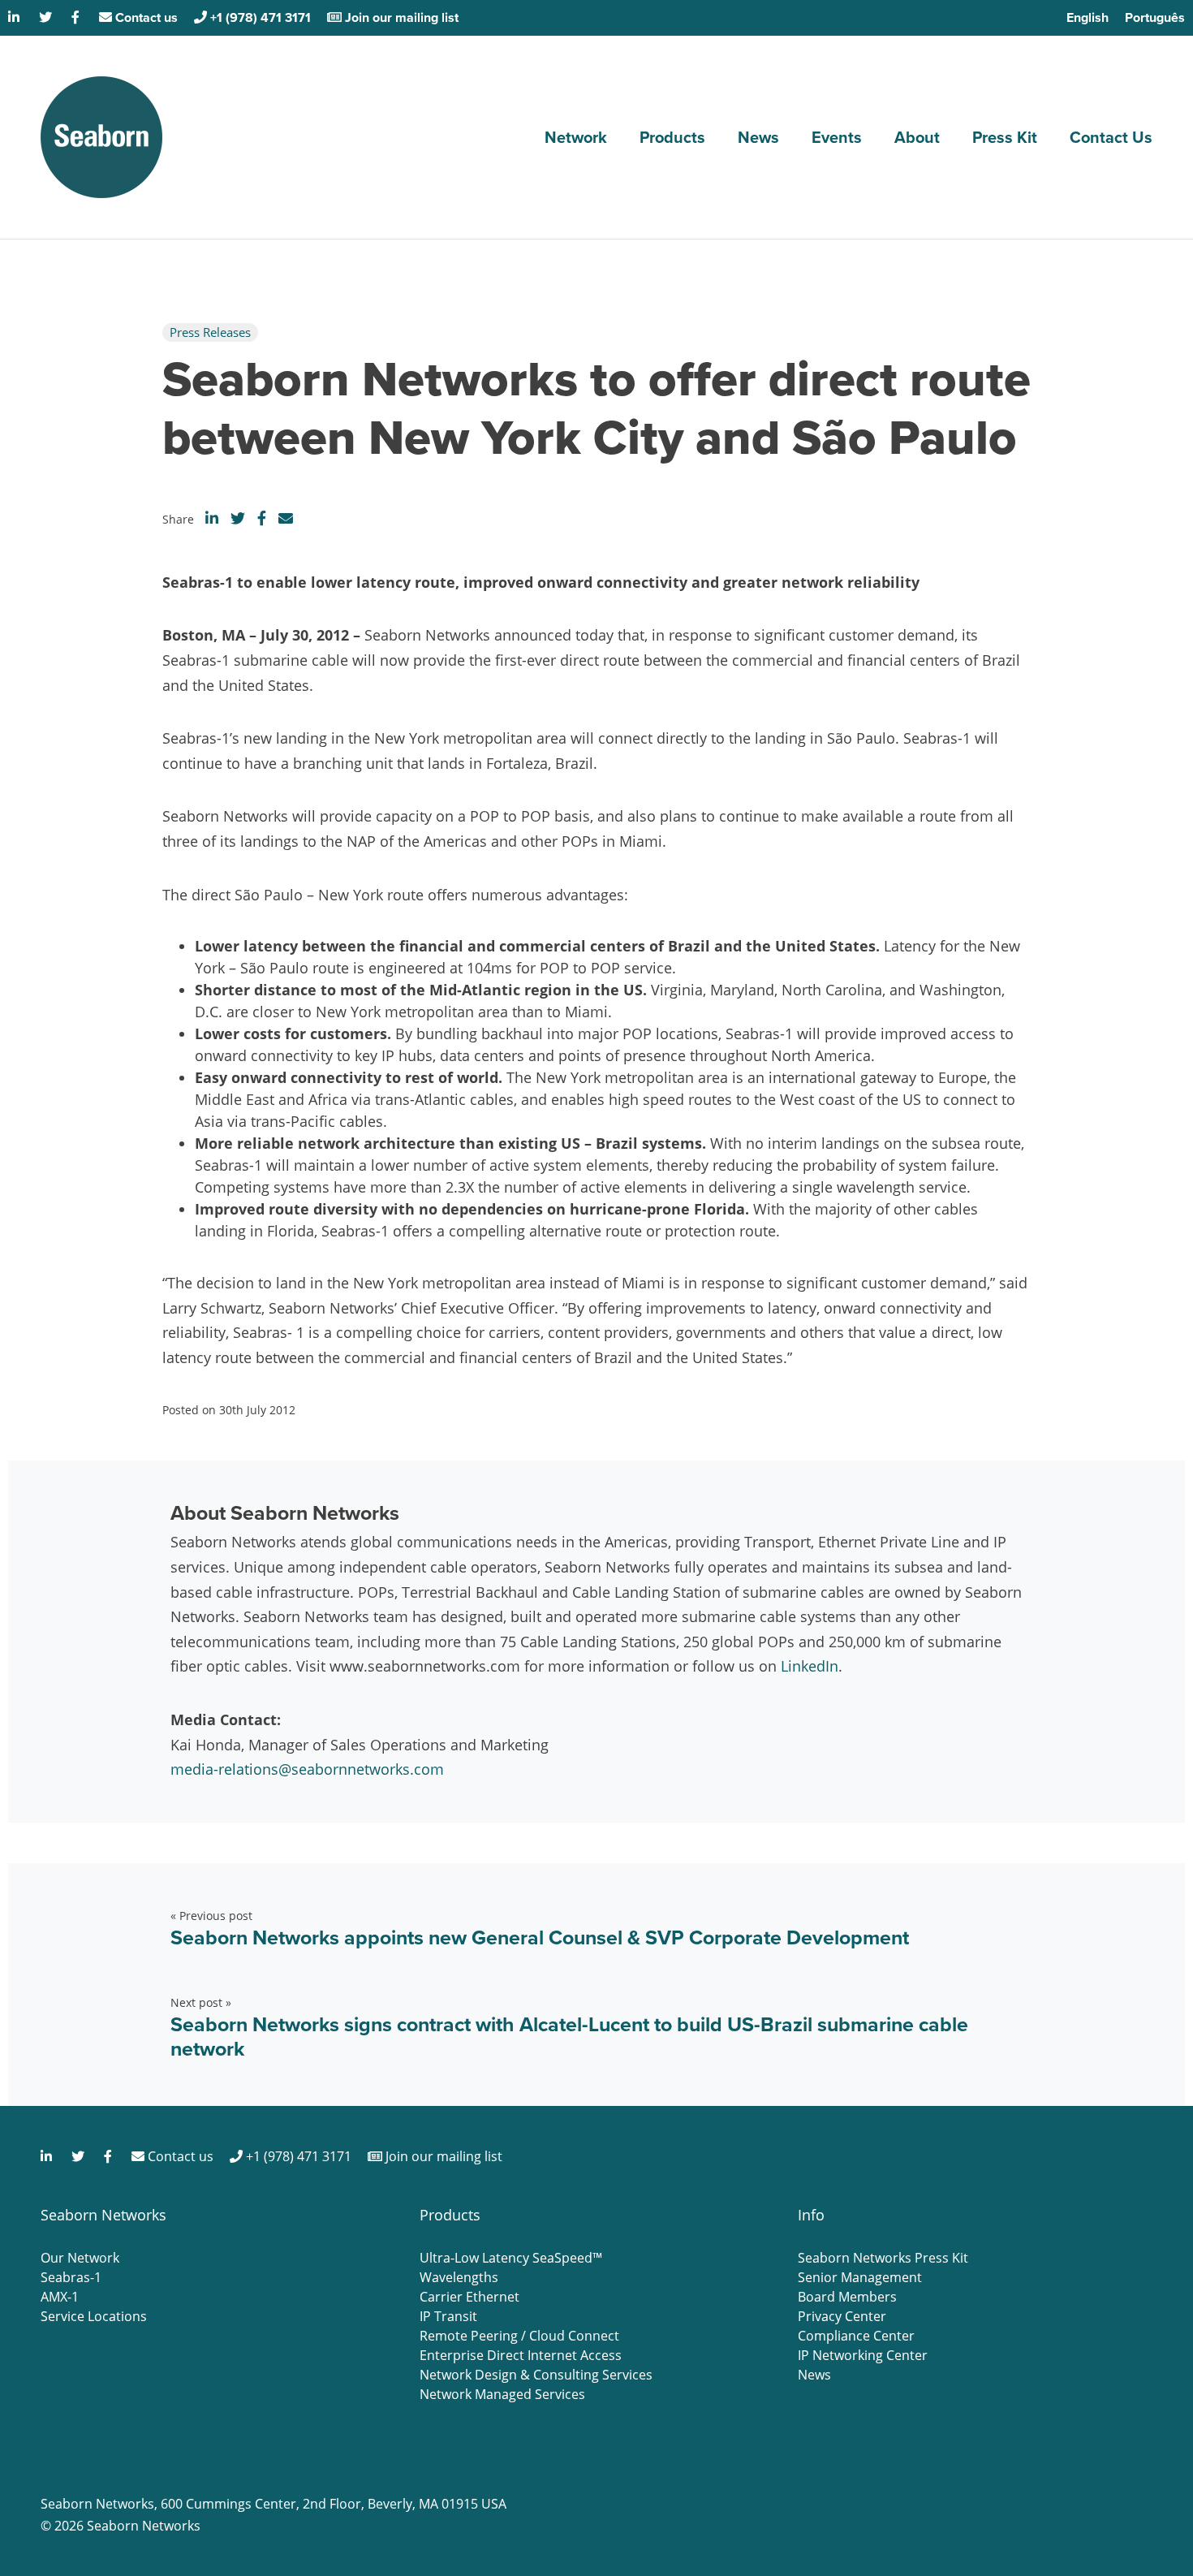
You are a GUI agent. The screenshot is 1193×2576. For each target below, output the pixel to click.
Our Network (80, 2258)
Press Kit (1005, 137)
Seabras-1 (71, 2277)
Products (672, 137)
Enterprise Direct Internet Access (521, 2355)
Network (576, 137)
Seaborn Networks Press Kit (883, 2258)
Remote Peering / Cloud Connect (519, 2336)
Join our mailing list (400, 17)
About (917, 137)
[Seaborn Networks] (101, 137)
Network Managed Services (502, 2394)
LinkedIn (810, 1666)
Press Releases (210, 332)
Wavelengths (459, 2277)
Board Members (847, 2297)
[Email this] (286, 518)
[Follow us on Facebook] (77, 17)
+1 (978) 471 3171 (259, 17)
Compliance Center (856, 2336)
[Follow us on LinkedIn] (15, 17)
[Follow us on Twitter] (47, 17)
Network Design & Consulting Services (536, 2375)
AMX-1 (60, 2297)
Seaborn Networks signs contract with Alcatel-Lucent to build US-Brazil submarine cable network (569, 2037)
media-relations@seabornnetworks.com (307, 1769)
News (758, 137)
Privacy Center (842, 2316)
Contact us (145, 17)
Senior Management (860, 2277)
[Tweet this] (238, 518)
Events (837, 137)
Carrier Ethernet (469, 2297)
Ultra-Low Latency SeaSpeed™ (511, 2258)
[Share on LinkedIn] (212, 518)
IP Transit (448, 2316)
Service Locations (94, 2316)
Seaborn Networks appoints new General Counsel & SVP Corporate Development (540, 1937)
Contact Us (1111, 137)
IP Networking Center (863, 2355)
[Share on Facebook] (262, 518)
